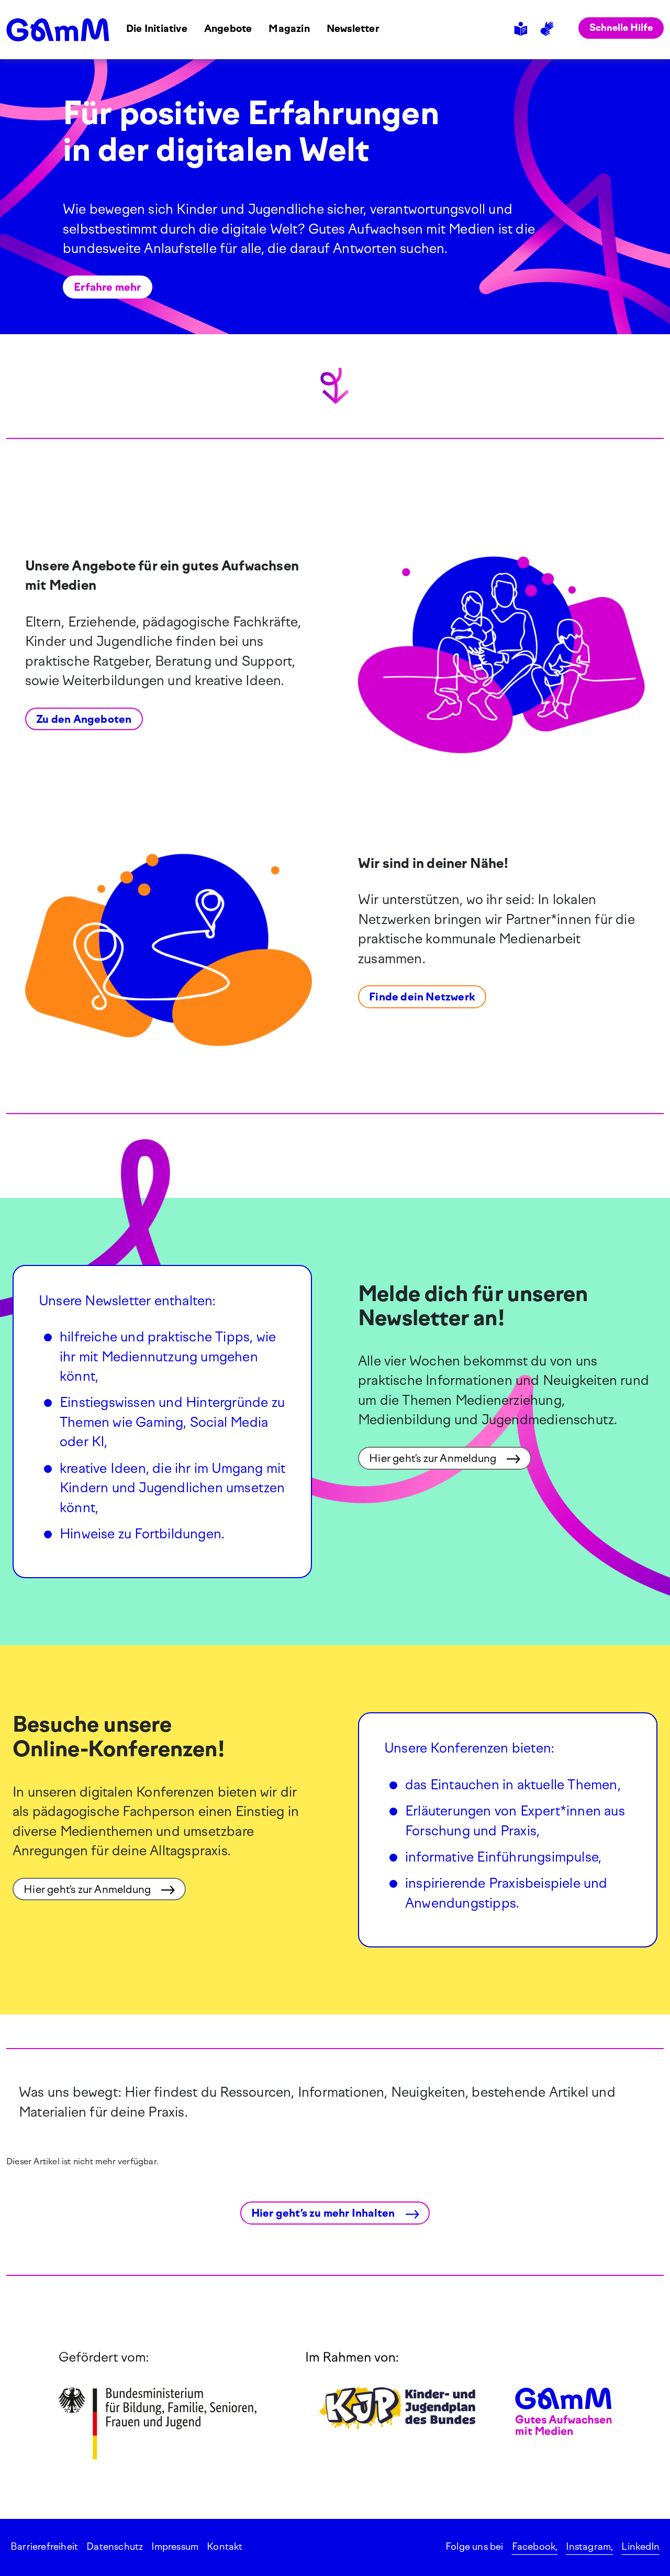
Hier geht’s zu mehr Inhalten (324, 2213)
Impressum (175, 2547)
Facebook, (535, 2547)
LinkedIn (640, 2547)
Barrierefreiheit (44, 2547)
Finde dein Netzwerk (422, 997)
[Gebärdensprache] (549, 29)
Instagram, (589, 2547)
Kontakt (225, 2547)
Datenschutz (115, 2547)
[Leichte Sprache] (522, 29)
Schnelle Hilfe (621, 28)
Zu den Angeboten (84, 719)
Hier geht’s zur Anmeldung (434, 1458)
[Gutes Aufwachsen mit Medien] (58, 30)
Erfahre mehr (107, 287)
